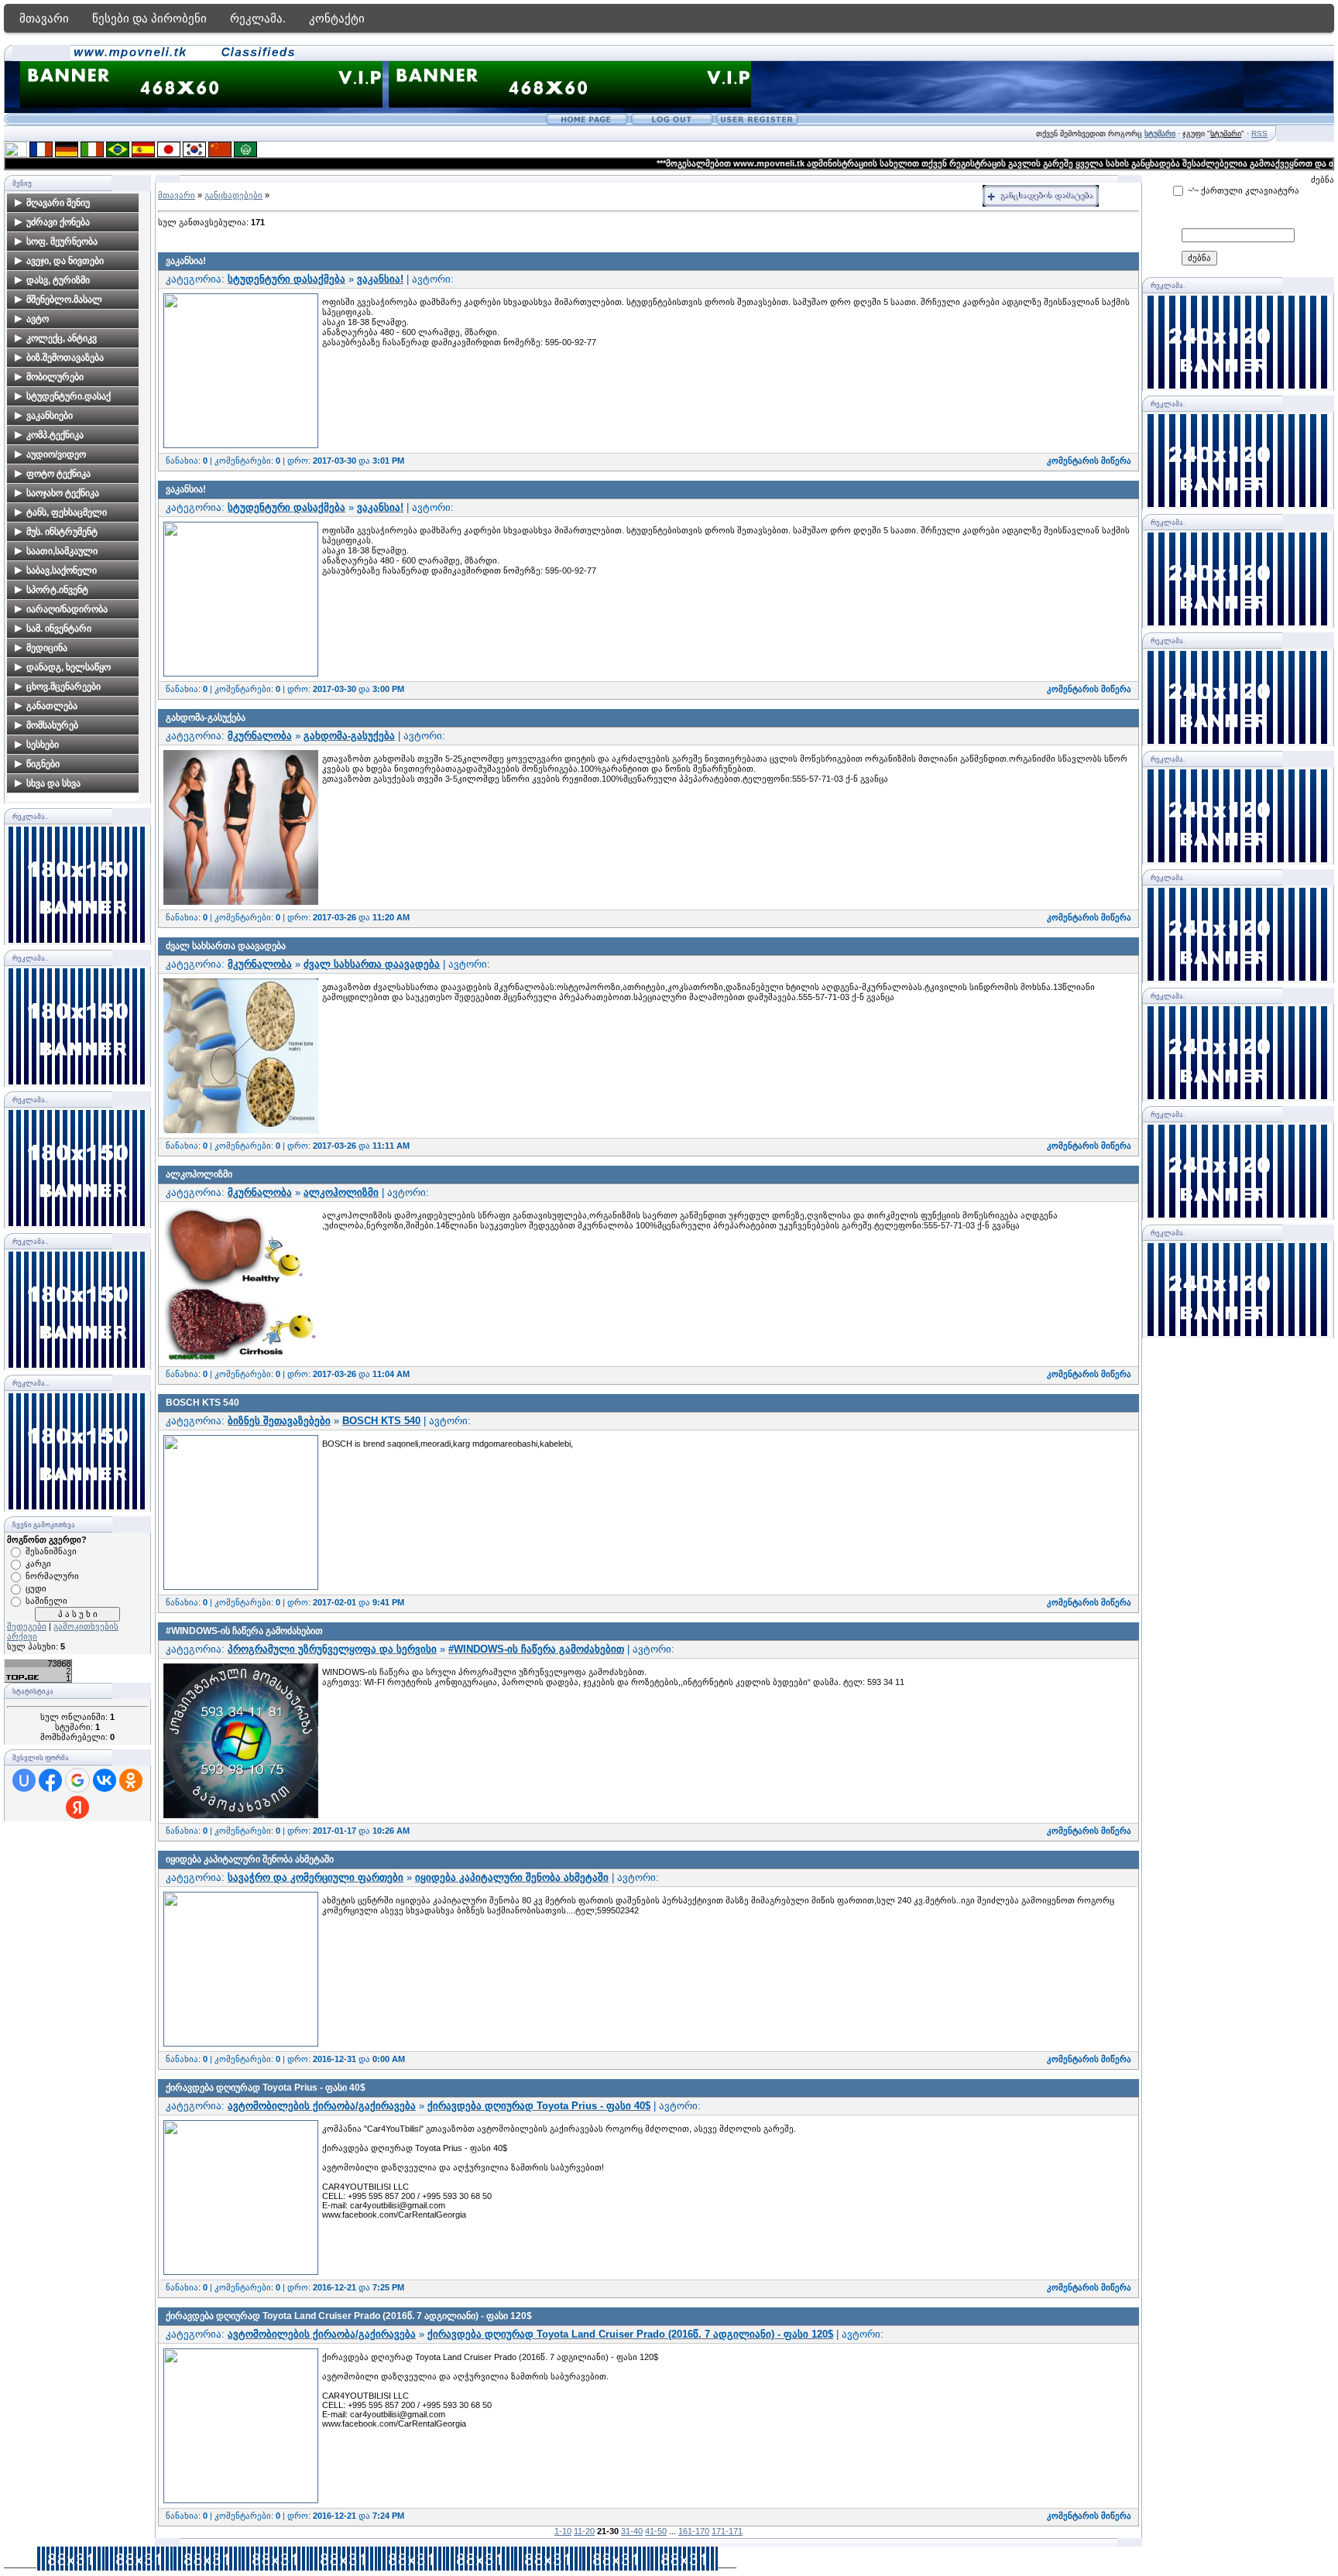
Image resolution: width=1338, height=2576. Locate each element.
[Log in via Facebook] (50, 1780)
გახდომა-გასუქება (206, 718)
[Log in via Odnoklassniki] (131, 1780)
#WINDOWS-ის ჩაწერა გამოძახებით (244, 1631)
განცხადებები (233, 195)
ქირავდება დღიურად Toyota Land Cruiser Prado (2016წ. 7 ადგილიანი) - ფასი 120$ (349, 2316)
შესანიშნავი (51, 1551)
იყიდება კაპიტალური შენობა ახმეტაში (250, 1859)
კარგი (38, 1564)
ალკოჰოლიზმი (199, 1174)
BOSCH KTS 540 (202, 1403)
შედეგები (27, 1626)
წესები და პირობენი (149, 18)
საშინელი (46, 1601)
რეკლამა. (258, 18)
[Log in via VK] (105, 1780)
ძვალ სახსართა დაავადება (226, 946)
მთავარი (44, 18)
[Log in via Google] (77, 1780)
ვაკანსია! (186, 261)
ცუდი (36, 1588)
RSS (1259, 134)
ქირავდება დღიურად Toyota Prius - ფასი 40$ (266, 2088)
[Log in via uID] (24, 1780)
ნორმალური (52, 1576)
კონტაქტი (337, 18)
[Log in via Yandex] (77, 1807)
